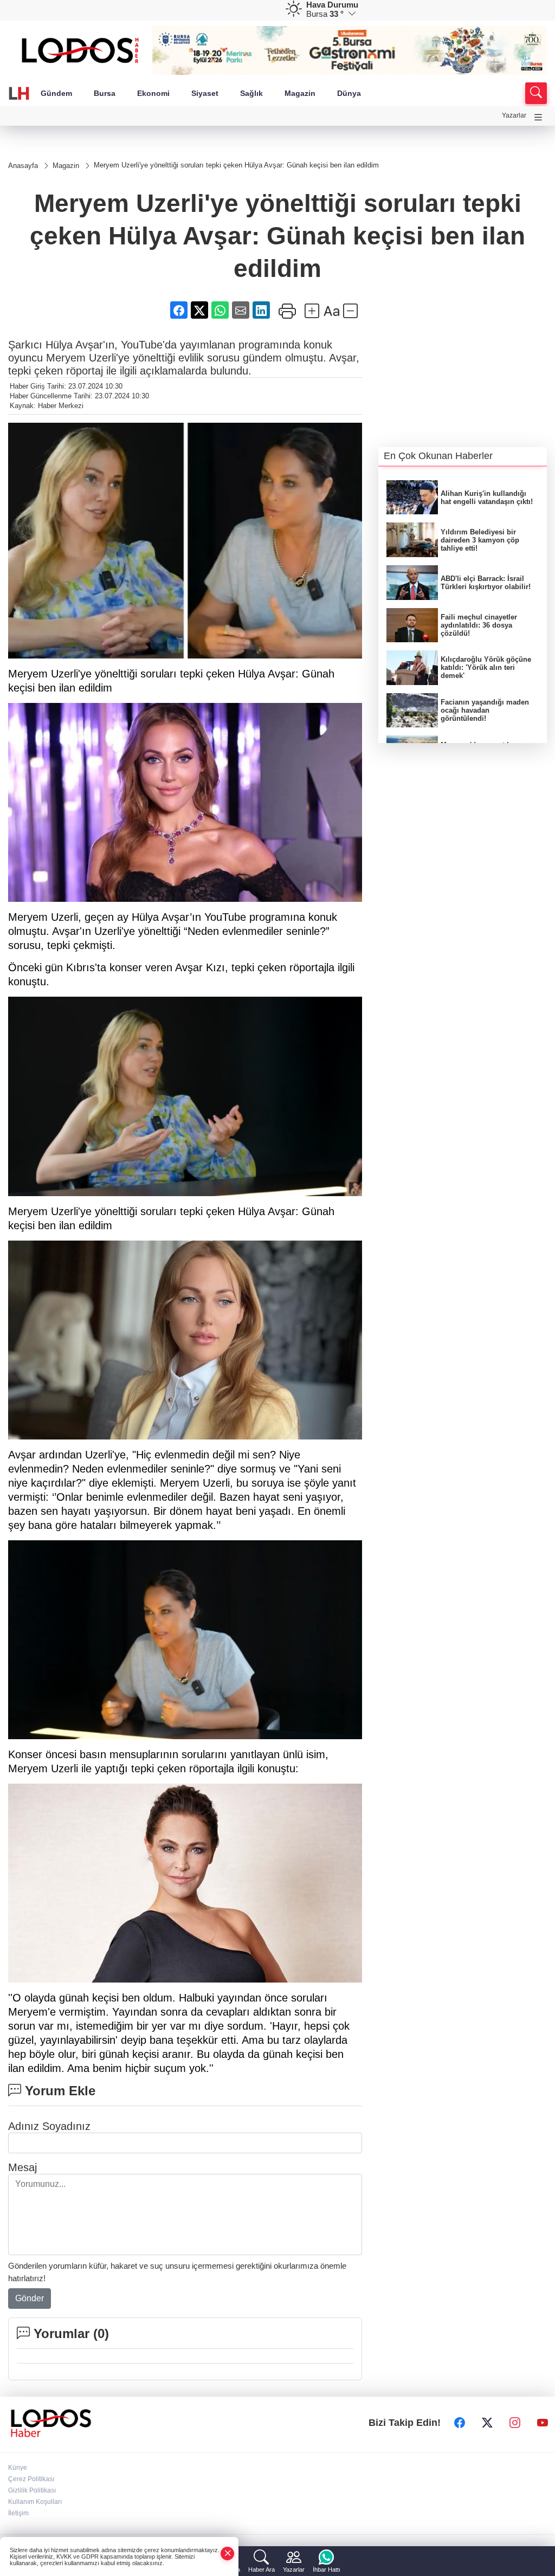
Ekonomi (153, 93)
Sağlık (251, 93)
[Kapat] (228, 2554)
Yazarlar (514, 115)
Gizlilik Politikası (32, 2490)
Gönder (30, 2298)
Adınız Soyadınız (49, 2126)
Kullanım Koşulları (35, 2502)
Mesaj (22, 2167)
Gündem (56, 93)
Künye (18, 2468)
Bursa (105, 93)
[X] (487, 2423)
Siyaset (205, 93)
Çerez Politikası (31, 2479)
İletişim (18, 2513)
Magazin (300, 93)
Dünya (349, 93)
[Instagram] (515, 2423)
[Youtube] (543, 2423)
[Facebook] (460, 2423)
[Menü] (538, 117)
